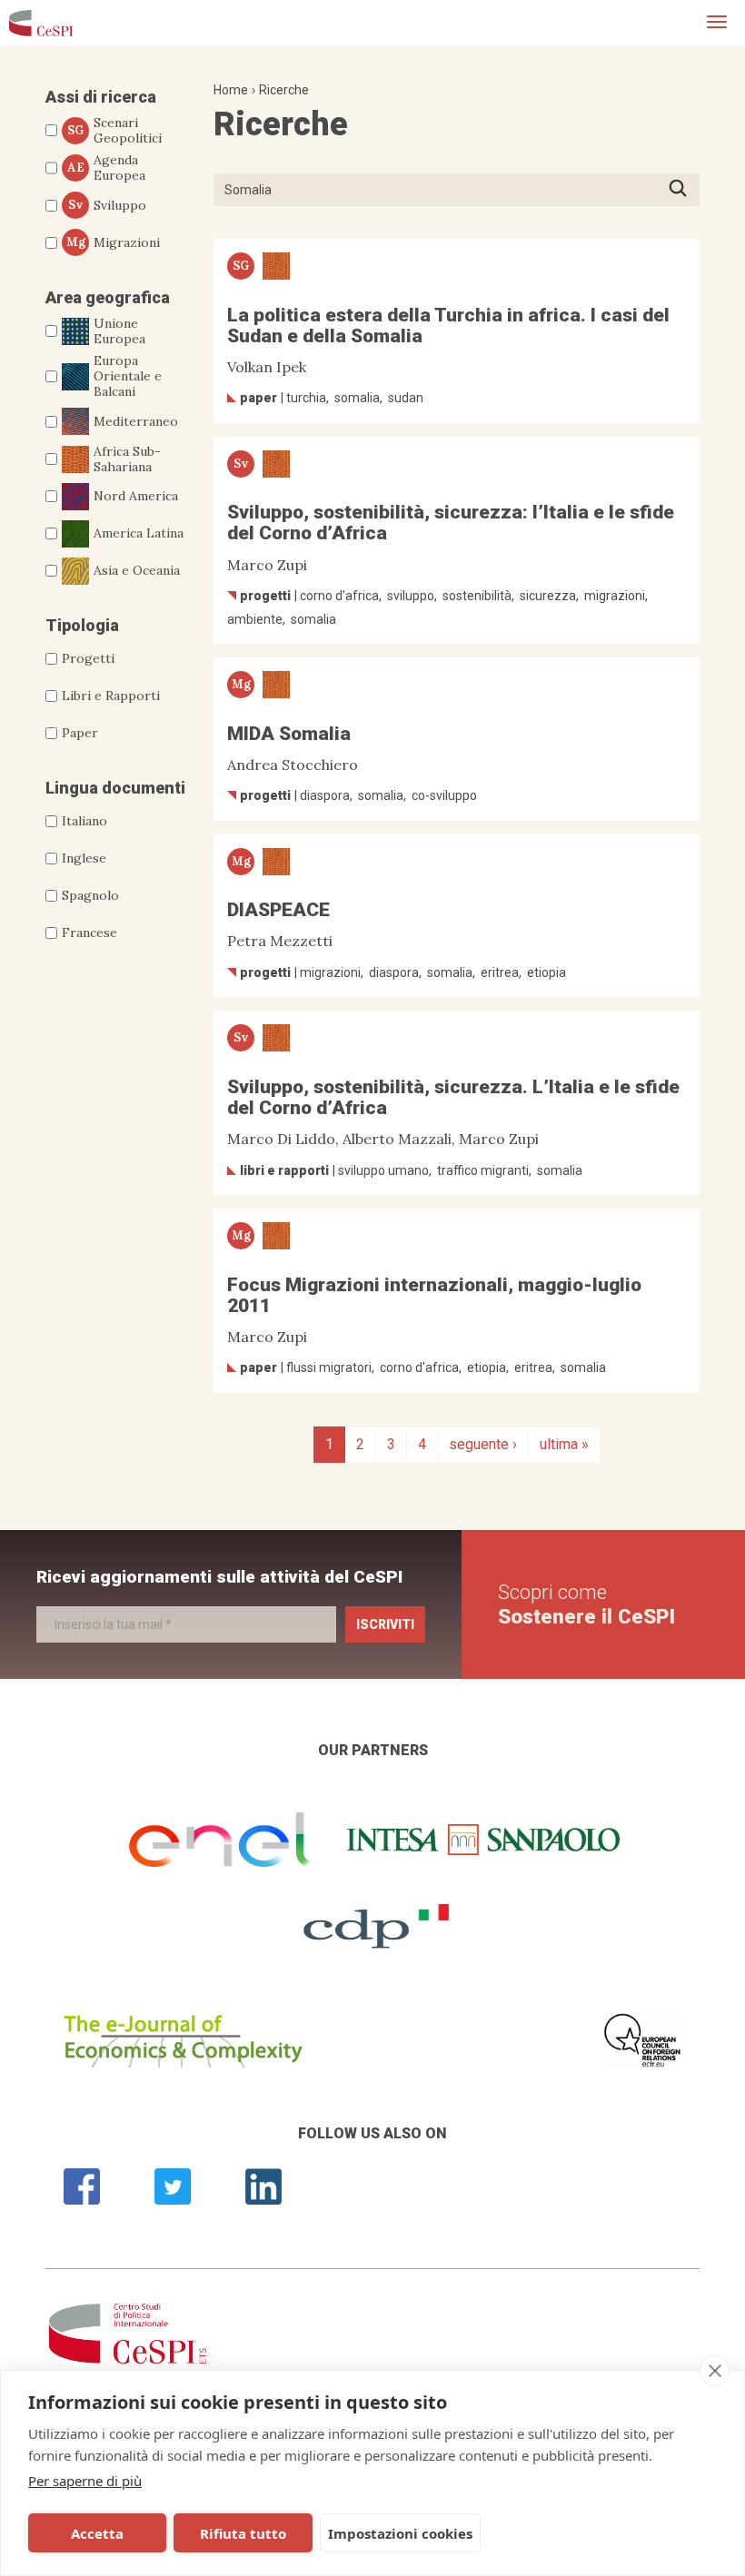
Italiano (84, 821)
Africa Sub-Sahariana (127, 459)
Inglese (84, 858)
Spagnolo (90, 895)
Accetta (97, 2533)
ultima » (564, 1444)
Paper (80, 733)
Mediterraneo (136, 421)
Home (231, 90)
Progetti (88, 658)
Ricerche (284, 90)
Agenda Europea (107, 168)
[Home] (41, 23)
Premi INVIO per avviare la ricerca (684, 189)
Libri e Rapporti (111, 696)
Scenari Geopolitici (114, 131)
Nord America (136, 496)
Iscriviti (385, 1624)
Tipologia (82, 625)
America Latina (139, 533)
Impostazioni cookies (400, 2533)
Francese (89, 933)
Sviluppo (107, 205)
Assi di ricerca (101, 97)
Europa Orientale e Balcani (128, 376)
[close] (715, 2371)
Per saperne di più (85, 2481)
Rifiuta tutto (243, 2533)
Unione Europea (119, 331)
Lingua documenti (115, 788)
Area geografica (108, 297)
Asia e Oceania (137, 570)
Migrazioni (114, 242)
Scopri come (586, 1604)
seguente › (483, 1444)
